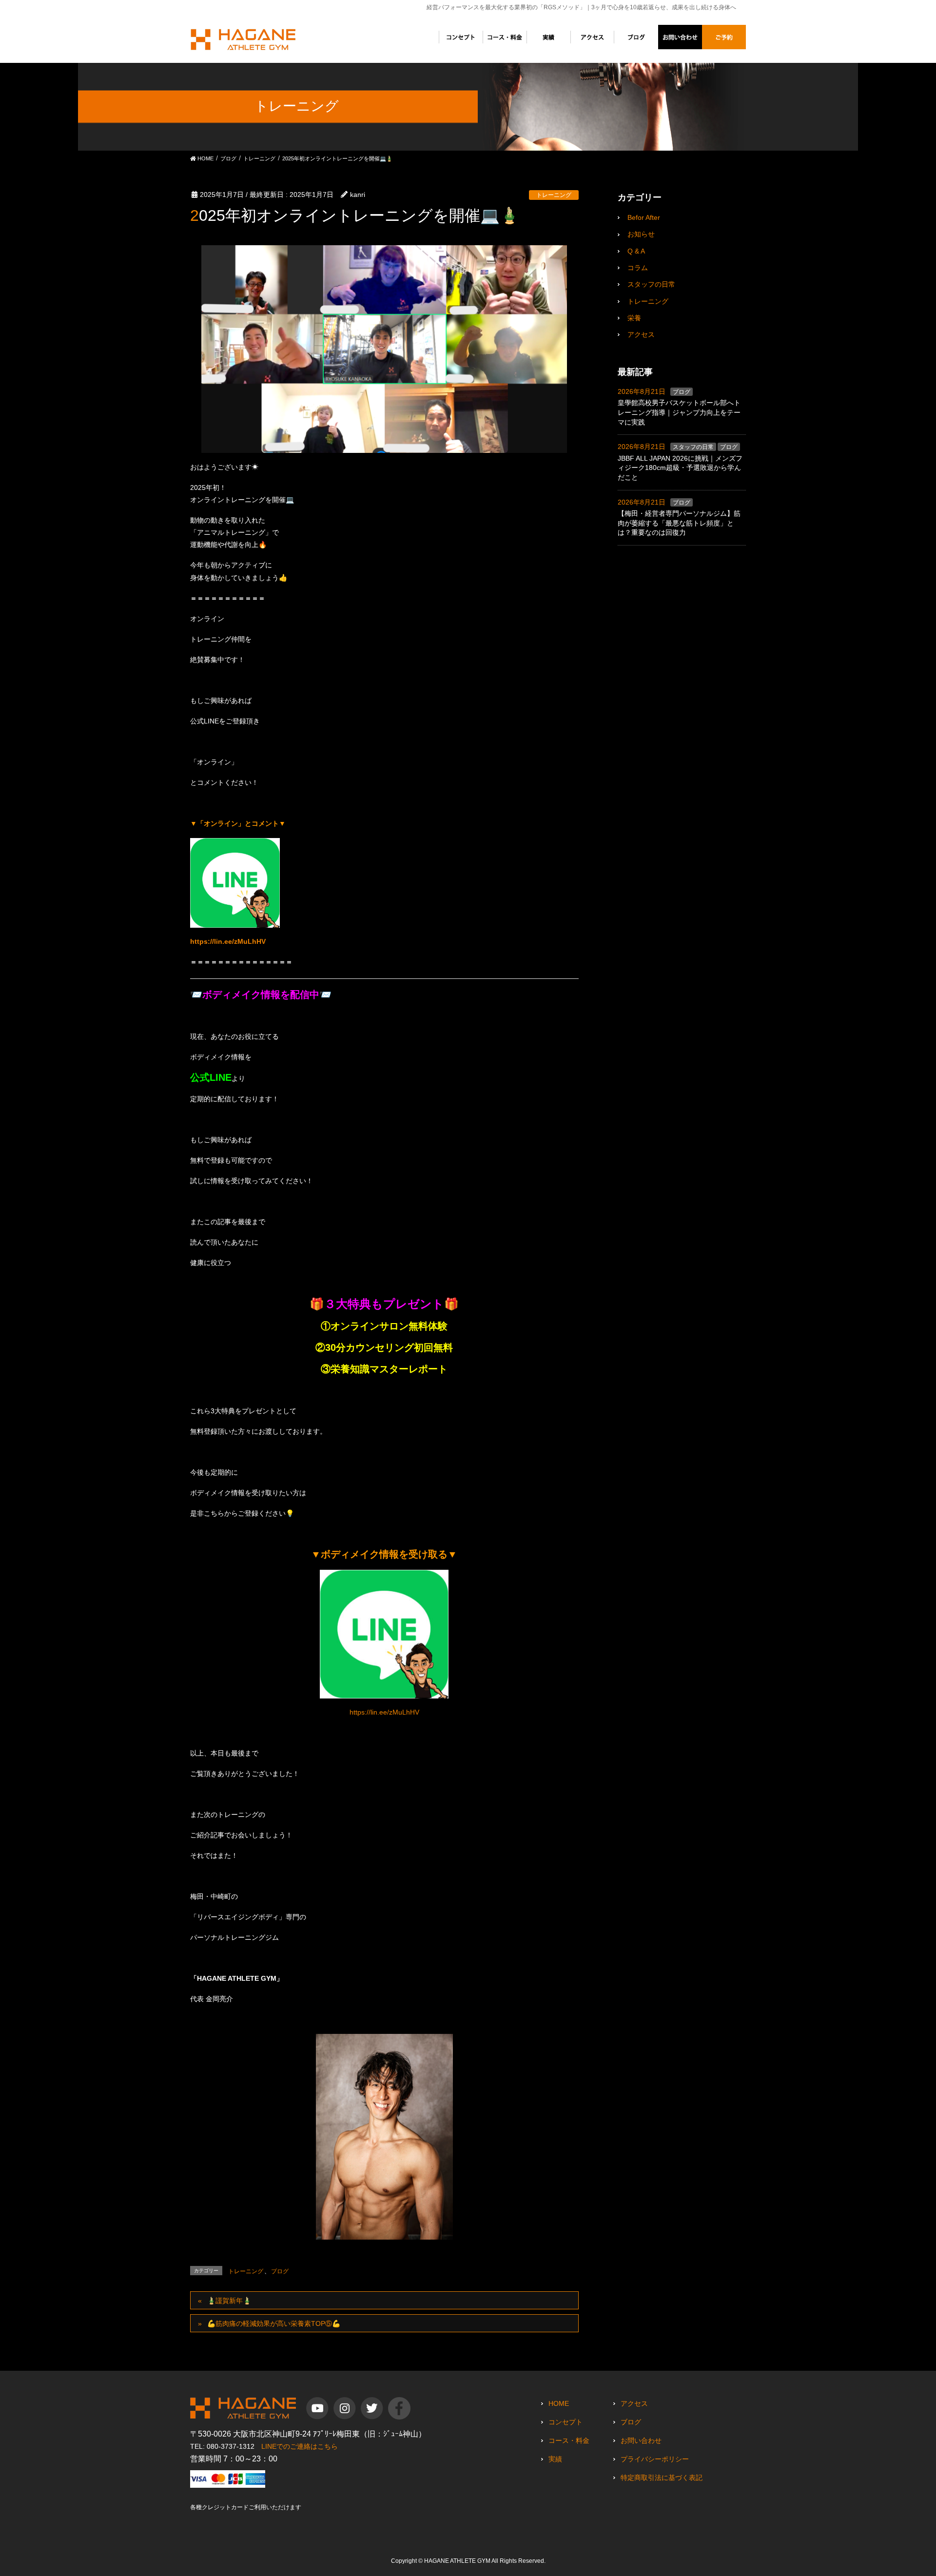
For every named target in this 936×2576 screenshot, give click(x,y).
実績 (555, 2459)
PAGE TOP (917, 2485)
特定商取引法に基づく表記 (662, 2478)
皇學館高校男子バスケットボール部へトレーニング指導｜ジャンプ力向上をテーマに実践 (679, 412)
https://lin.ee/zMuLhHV (228, 941)
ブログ (280, 2271)
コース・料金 (569, 2440)
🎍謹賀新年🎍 (229, 2301)
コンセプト (565, 2422)
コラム (638, 268)
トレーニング (554, 195)
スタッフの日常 (651, 284)
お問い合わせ (641, 2440)
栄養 (634, 318)
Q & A (636, 251)
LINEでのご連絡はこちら (300, 2446)
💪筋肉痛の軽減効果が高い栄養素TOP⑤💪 (274, 2323)
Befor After (644, 217)
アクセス (641, 334)
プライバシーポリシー (655, 2459)
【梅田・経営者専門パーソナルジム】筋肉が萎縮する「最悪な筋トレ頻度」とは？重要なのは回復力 (679, 523)
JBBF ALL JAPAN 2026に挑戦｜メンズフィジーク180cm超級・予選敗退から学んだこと (680, 468)
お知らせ (641, 234)
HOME (559, 2403)
